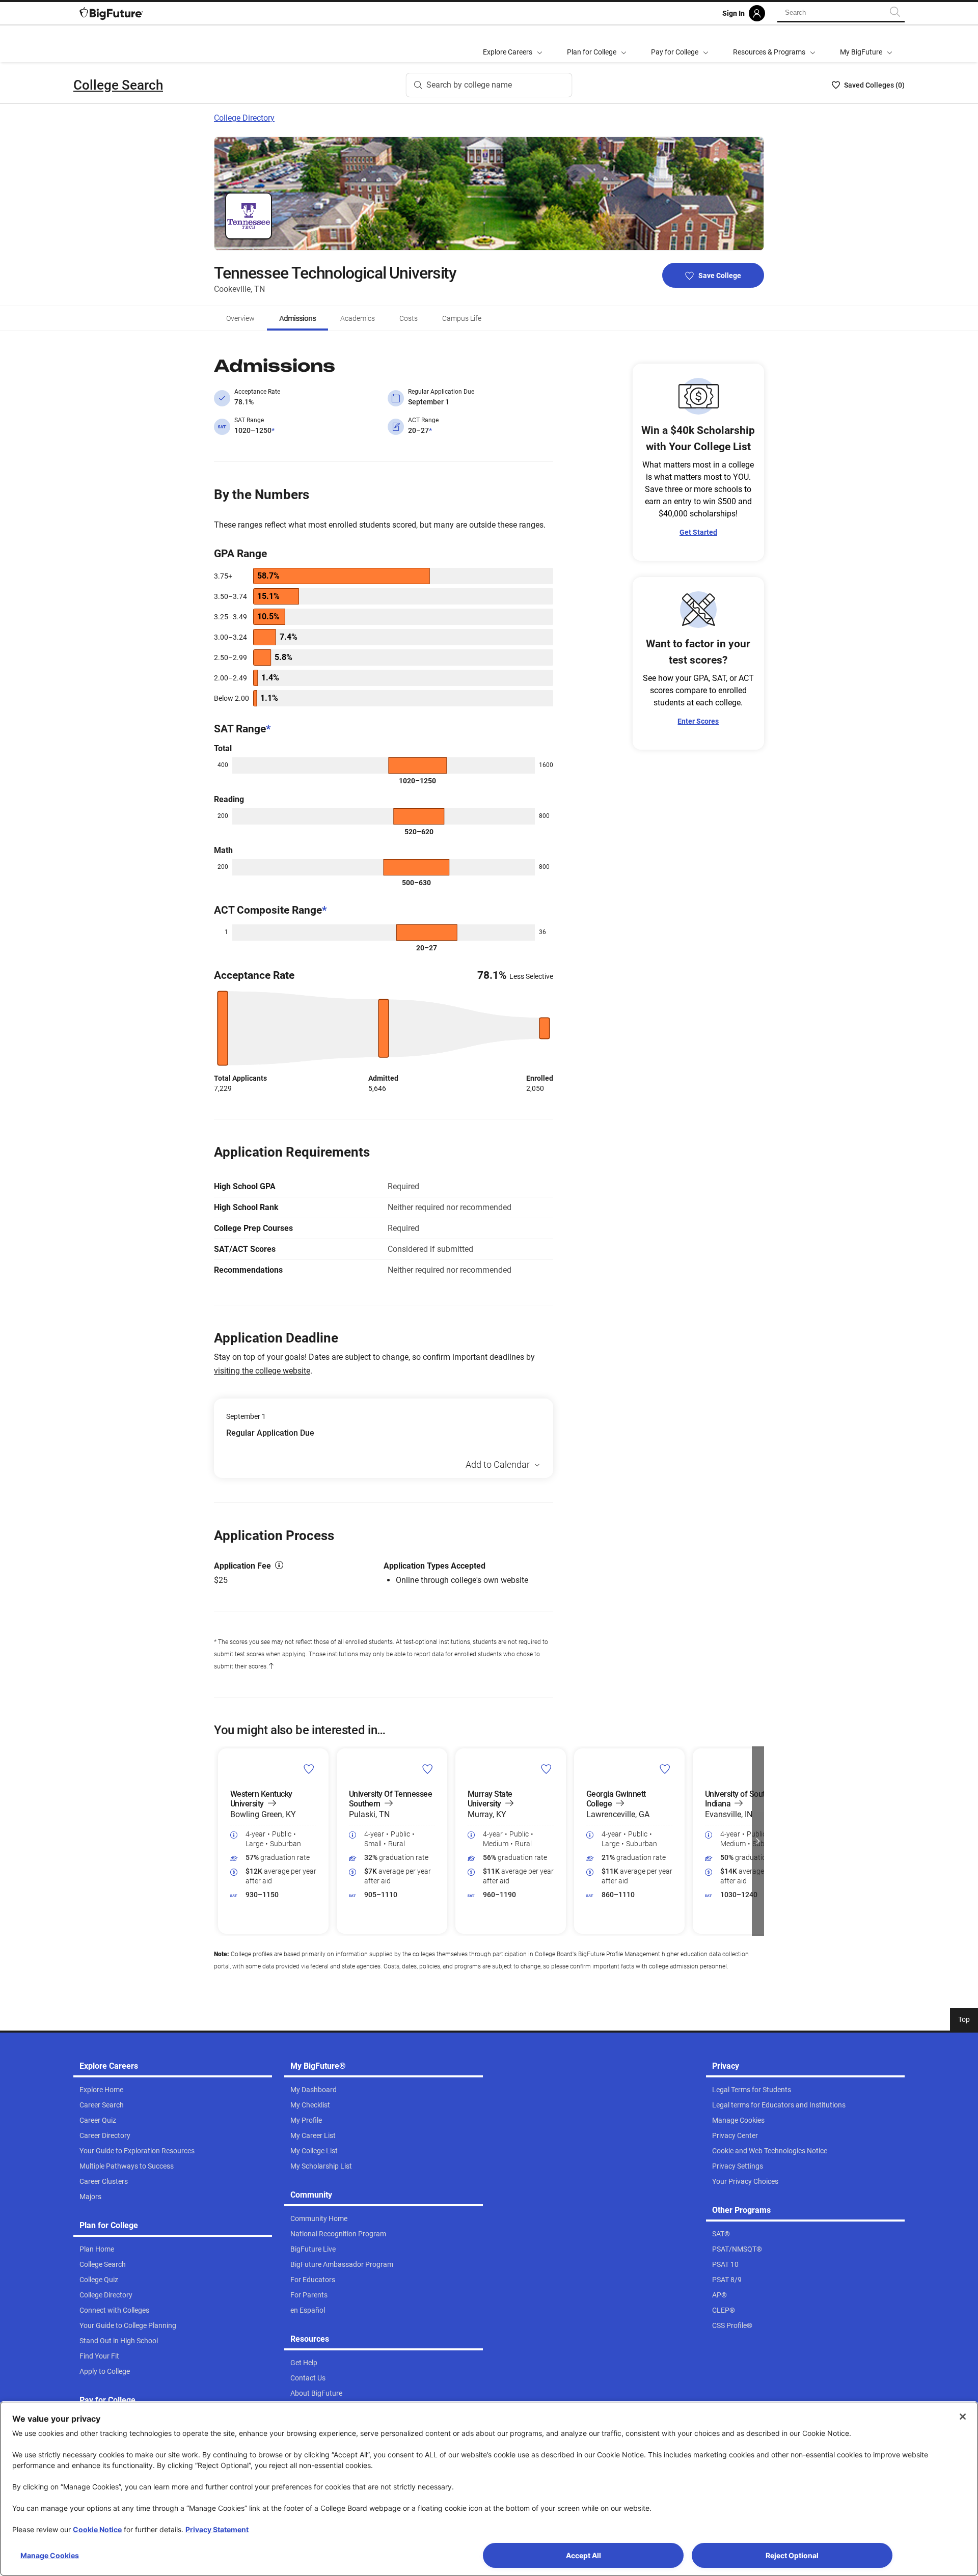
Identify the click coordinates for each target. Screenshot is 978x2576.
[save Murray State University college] (546, 1769)
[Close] (963, 2417)
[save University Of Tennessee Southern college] (428, 1769)
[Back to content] (271, 1666)
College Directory (244, 118)
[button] (220, 1841)
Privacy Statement (217, 2529)
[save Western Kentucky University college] (309, 1769)
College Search (118, 85)
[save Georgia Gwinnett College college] (665, 1769)
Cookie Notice (97, 2529)
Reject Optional (792, 2555)
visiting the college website (262, 1371)
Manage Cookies (50, 2555)
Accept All (583, 2555)
